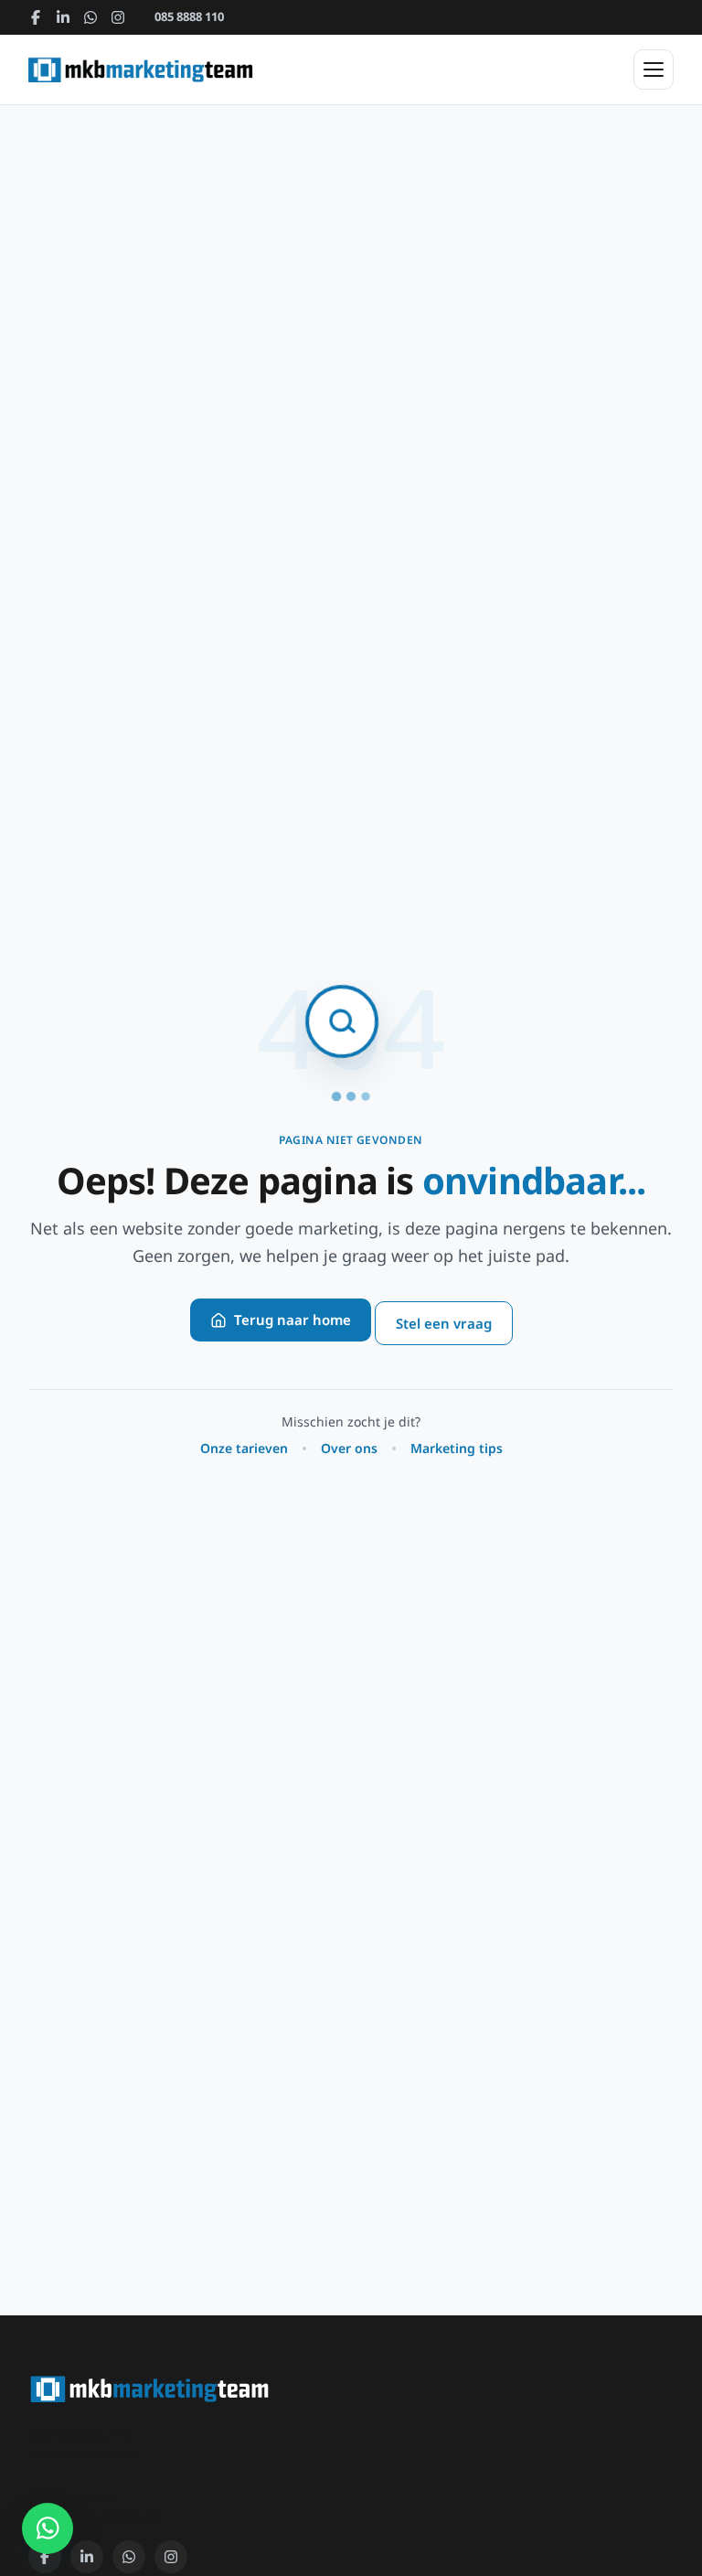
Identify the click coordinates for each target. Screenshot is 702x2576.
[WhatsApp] (90, 17)
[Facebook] (36, 17)
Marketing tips (457, 1448)
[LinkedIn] (63, 17)
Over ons (106, 328)
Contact (102, 420)
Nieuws (101, 374)
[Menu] (654, 69)
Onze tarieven (244, 1448)
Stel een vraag (444, 1323)
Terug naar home (292, 1320)
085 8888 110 (189, 16)
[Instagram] (118, 17)
